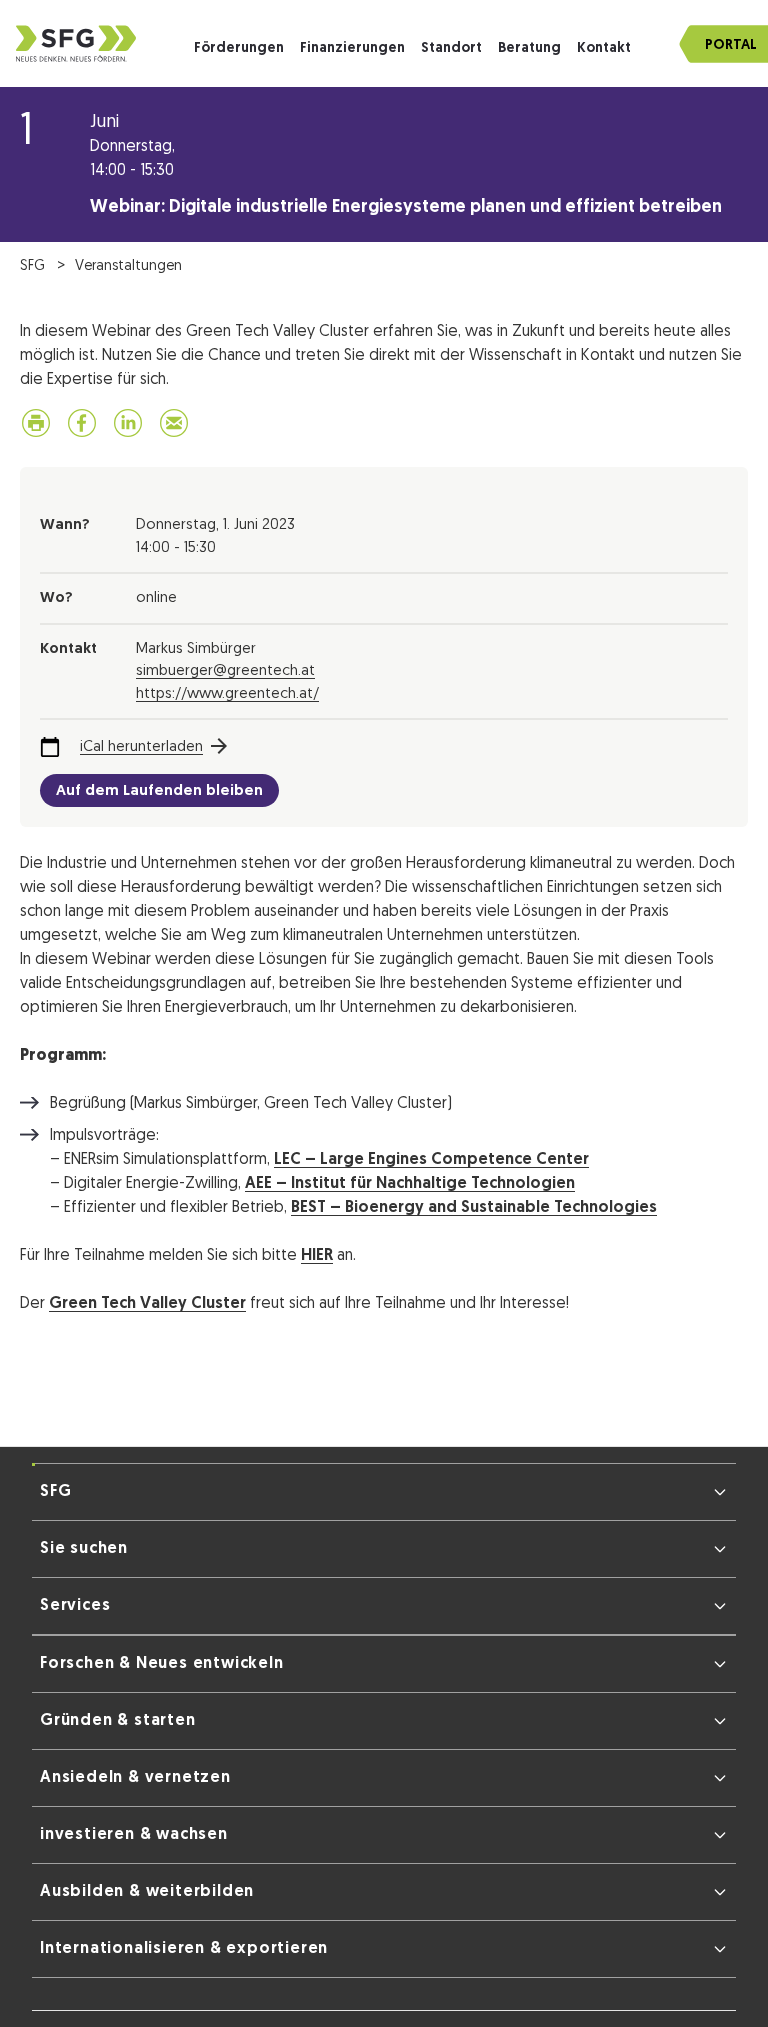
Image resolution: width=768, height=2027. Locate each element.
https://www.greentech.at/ (227, 698)
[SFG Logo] (76, 43)
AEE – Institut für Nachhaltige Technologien (410, 1188)
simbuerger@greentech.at (225, 675)
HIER (317, 1260)
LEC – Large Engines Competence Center (431, 1164)
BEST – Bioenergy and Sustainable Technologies (474, 1212)
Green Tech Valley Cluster (147, 1308)
